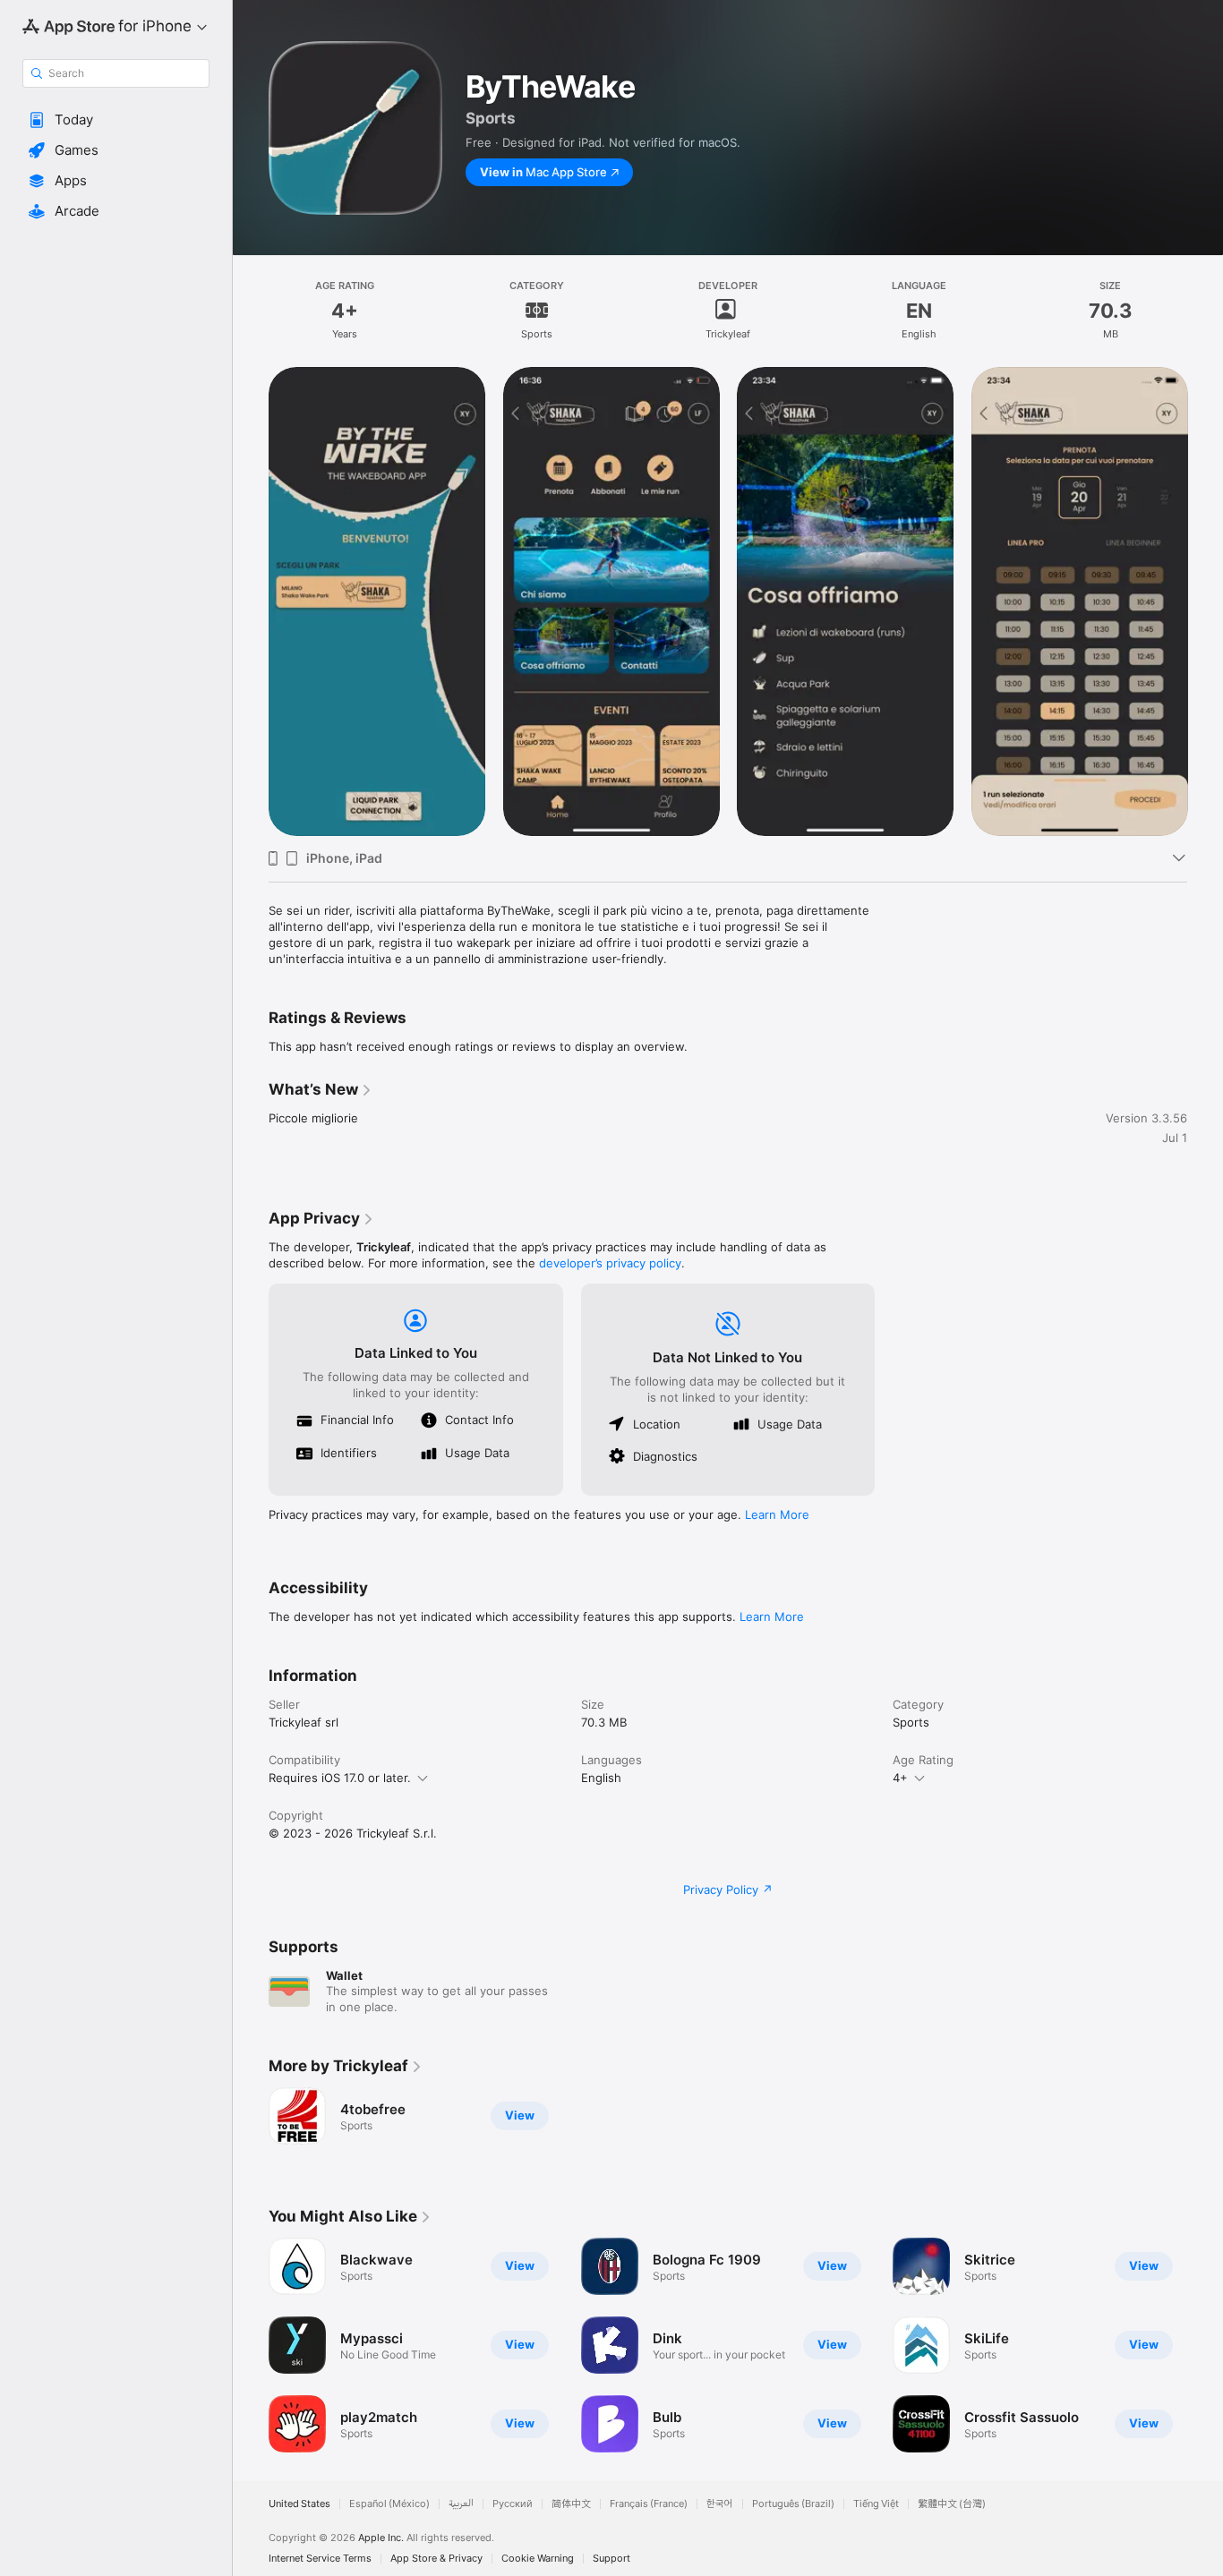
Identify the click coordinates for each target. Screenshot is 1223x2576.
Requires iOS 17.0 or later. (340, 1778)
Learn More (777, 1514)
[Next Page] (1205, 2345)
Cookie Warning (538, 2559)
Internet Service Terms (320, 2559)
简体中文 (571, 2504)
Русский (513, 2504)
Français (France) (649, 2504)
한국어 (720, 2504)
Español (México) (389, 2504)
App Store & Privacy (436, 2559)
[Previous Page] (251, 2345)
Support (611, 2559)
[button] (116, 120)
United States (299, 2504)
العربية (461, 2504)
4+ (900, 1778)
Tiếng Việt (876, 2504)
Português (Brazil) (793, 2504)
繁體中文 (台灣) (952, 2504)
